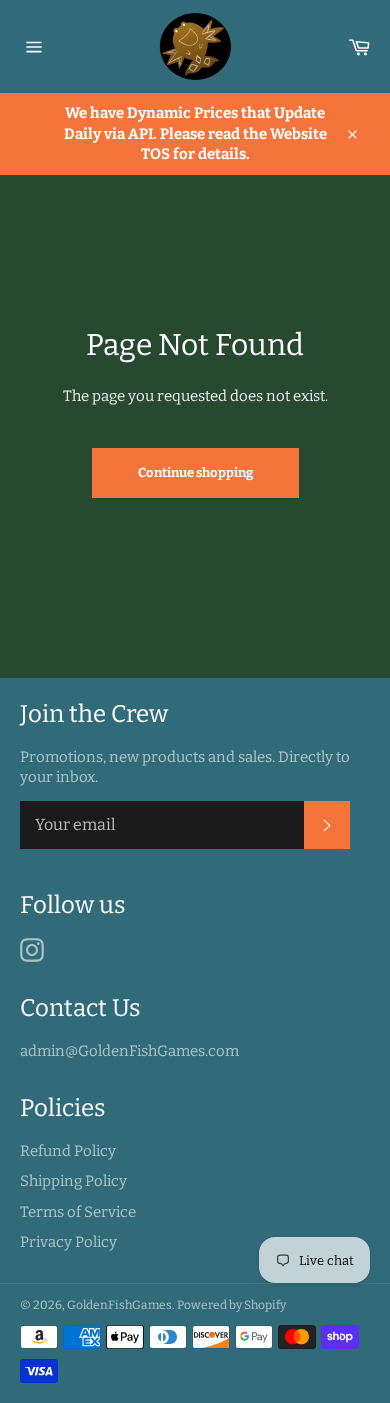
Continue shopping (195, 472)
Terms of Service (78, 1212)
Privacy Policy (68, 1242)
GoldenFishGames (119, 1305)
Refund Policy (68, 1151)
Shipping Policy (73, 1181)
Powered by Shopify (231, 1305)
